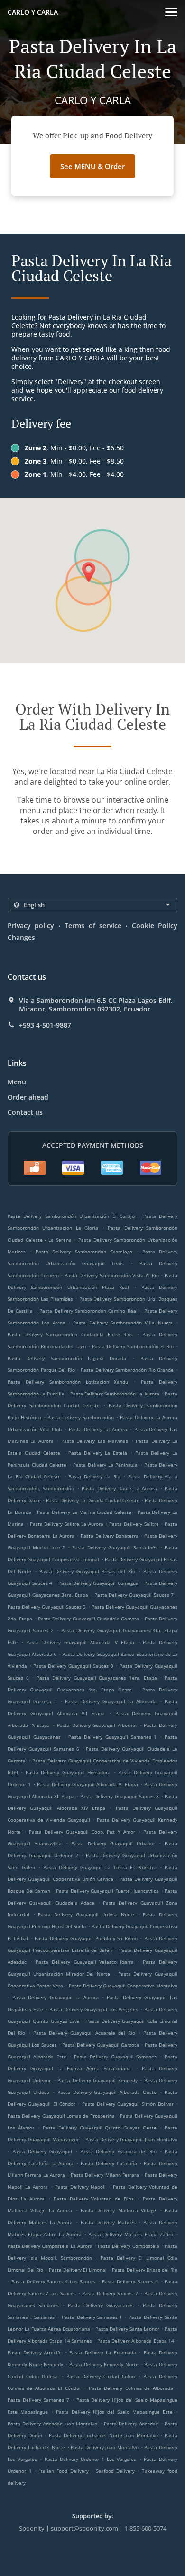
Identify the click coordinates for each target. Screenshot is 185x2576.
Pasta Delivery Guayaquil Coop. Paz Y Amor (82, 1832)
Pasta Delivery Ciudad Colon (101, 2376)
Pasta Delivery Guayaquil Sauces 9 (73, 1666)
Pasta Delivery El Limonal (78, 2270)
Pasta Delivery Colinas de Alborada (131, 2388)
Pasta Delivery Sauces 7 (110, 2293)
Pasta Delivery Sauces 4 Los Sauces (53, 2281)
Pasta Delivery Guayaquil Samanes (115, 2057)
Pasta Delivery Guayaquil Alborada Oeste (107, 2092)
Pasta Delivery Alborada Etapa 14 (136, 2341)
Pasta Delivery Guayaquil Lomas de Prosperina (61, 2116)
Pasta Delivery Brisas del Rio (145, 2270)
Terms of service (93, 926)
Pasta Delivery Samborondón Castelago (84, 1252)
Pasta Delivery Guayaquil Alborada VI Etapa (88, 1784)
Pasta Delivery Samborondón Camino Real (88, 1311)
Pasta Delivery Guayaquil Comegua (98, 1583)
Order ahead (28, 1097)
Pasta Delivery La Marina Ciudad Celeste (84, 1512)
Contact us (25, 1112)
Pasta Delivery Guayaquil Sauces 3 (47, 1607)
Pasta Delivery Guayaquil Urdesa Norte (86, 1914)
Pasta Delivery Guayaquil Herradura (68, 1772)
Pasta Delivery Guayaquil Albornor (97, 1725)
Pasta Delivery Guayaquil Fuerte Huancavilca (107, 1891)
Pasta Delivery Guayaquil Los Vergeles (94, 2009)
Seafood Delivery (117, 2471)
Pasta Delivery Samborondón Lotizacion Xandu (68, 1382)
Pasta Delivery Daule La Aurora (119, 1488)
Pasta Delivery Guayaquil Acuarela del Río (84, 2033)
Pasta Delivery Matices (108, 2222)
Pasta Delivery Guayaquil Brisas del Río (88, 1571)
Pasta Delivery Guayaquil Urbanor (113, 1843)
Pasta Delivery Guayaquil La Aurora (55, 1997)
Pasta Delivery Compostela (128, 2246)
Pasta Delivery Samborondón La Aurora (115, 1394)
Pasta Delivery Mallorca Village (118, 2210)
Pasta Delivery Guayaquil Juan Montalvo (131, 2139)
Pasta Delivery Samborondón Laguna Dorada (67, 1358)
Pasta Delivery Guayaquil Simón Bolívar (128, 2104)
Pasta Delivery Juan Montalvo (105, 2447)
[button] (171, 12)
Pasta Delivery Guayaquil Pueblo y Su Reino (86, 1938)
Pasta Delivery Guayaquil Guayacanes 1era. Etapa (97, 1678)
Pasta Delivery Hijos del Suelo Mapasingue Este (114, 2412)
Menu (17, 1082)
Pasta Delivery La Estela (98, 1453)
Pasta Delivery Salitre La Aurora (67, 1524)
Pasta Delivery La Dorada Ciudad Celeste (92, 1500)
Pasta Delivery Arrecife (35, 2352)
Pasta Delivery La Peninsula (106, 1465)
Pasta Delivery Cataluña (109, 2163)
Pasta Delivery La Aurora (98, 1429)
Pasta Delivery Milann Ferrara (105, 2175)
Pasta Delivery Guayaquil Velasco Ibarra (85, 1962)
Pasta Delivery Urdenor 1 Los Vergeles (91, 2459)
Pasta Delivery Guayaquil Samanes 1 (112, 1737)
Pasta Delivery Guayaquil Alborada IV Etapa (80, 1642)
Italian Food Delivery (65, 2471)
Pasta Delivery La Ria (94, 1476)
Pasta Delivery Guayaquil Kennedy (97, 2080)
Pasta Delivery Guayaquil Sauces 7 (134, 1595)
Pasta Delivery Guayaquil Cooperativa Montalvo (123, 1986)
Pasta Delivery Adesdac (131, 2424)
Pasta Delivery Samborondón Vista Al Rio (112, 1275)
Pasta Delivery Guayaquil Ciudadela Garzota (88, 1619)
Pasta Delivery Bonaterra (110, 1536)
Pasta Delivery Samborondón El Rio (133, 1346)
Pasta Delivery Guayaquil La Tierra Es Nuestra (100, 1867)
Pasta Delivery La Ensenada (103, 2352)
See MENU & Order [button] (92, 166)
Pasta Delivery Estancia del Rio (118, 2151)
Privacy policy (31, 926)
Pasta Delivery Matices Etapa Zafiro (131, 2234)
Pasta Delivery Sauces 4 (130, 2281)
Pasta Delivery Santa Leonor (127, 2329)
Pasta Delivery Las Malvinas (95, 1441)
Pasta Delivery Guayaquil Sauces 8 (120, 1796)
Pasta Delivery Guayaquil (42, 2151)
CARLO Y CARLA (33, 12)
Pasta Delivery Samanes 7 (38, 2400)
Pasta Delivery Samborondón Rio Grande (127, 1370)
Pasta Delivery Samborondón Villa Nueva (123, 1323)
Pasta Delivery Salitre (134, 1524)
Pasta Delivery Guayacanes (101, 2305)
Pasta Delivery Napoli (81, 2187)
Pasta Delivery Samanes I (92, 2317)
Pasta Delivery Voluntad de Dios (94, 2199)
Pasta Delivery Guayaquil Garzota (101, 2045)
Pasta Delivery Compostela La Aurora (50, 2246)
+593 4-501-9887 (45, 1025)
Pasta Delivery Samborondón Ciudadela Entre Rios (70, 1334)
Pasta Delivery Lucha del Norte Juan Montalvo (103, 2435)
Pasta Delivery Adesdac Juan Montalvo (52, 2424)
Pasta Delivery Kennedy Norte (104, 2364)
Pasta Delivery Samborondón (81, 1417)
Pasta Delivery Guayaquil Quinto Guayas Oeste (100, 2128)
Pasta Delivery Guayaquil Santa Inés (115, 1547)
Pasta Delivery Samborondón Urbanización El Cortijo (71, 1216)
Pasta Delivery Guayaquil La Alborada (111, 1701)
